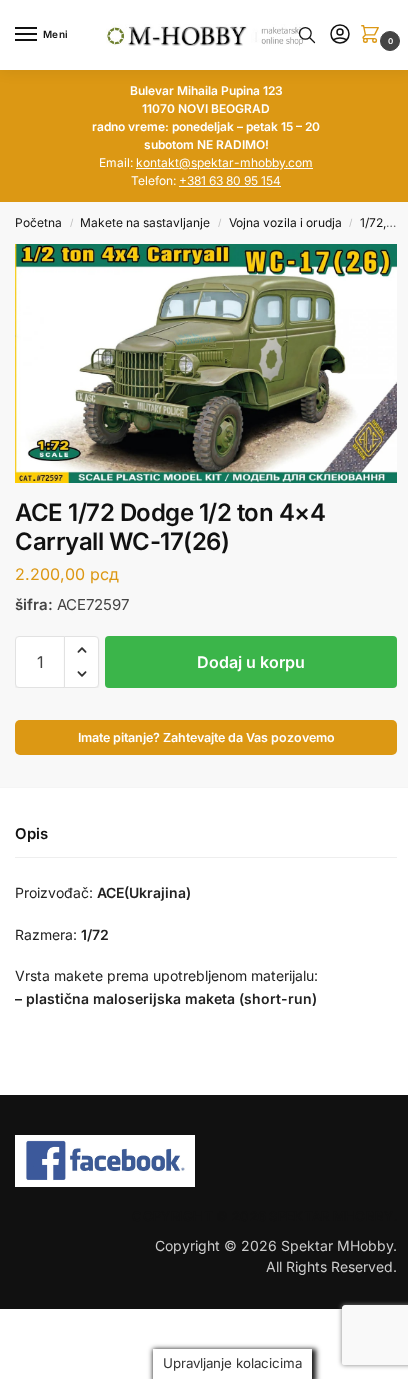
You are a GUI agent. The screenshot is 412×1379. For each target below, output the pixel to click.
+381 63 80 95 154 (230, 180)
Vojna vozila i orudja (285, 222)
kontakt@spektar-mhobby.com (224, 162)
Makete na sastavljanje (145, 222)
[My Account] (340, 35)
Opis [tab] (31, 833)
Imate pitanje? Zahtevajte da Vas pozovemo (206, 737)
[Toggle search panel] (307, 35)
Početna (38, 222)
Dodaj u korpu (251, 662)
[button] (374, 35)
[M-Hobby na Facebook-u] (206, 1161)
